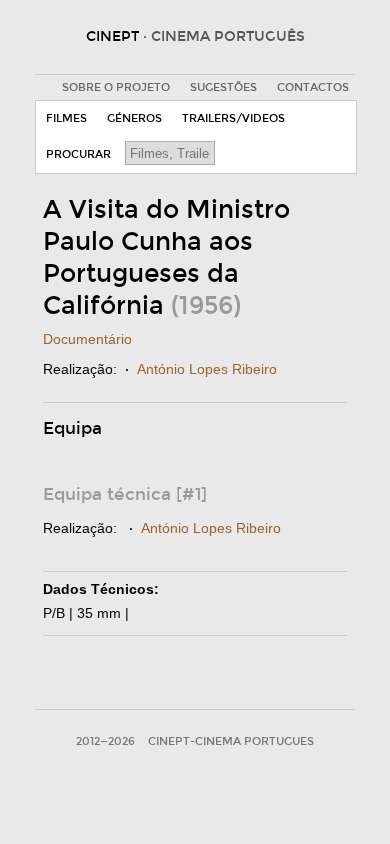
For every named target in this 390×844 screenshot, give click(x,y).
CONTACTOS (313, 87)
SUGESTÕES (223, 87)
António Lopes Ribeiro (207, 369)
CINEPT (195, 36)
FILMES (66, 118)
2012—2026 (105, 741)
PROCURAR (78, 154)
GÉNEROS (134, 118)
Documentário (87, 339)
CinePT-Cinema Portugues (231, 741)
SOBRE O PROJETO (116, 87)
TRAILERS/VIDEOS (233, 118)
